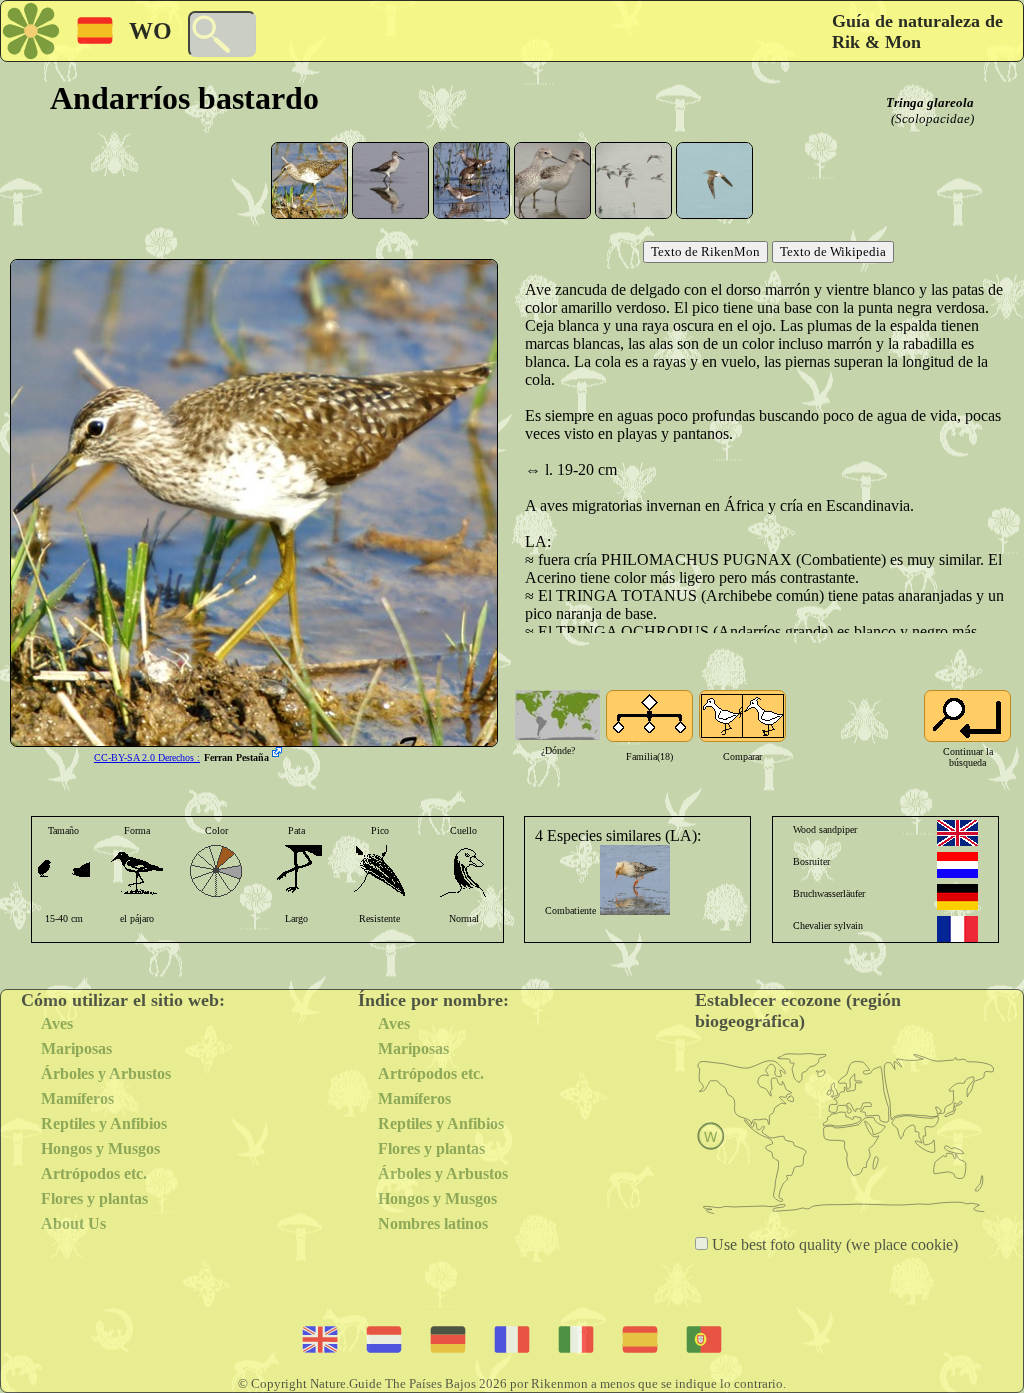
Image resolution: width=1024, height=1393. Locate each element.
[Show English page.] (957, 833)
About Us (73, 1223)
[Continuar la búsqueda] (967, 716)
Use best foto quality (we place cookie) (833, 1244)
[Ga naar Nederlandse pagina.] (957, 865)
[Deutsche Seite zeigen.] (957, 897)
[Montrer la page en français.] (957, 929)
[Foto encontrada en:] (279, 754)
